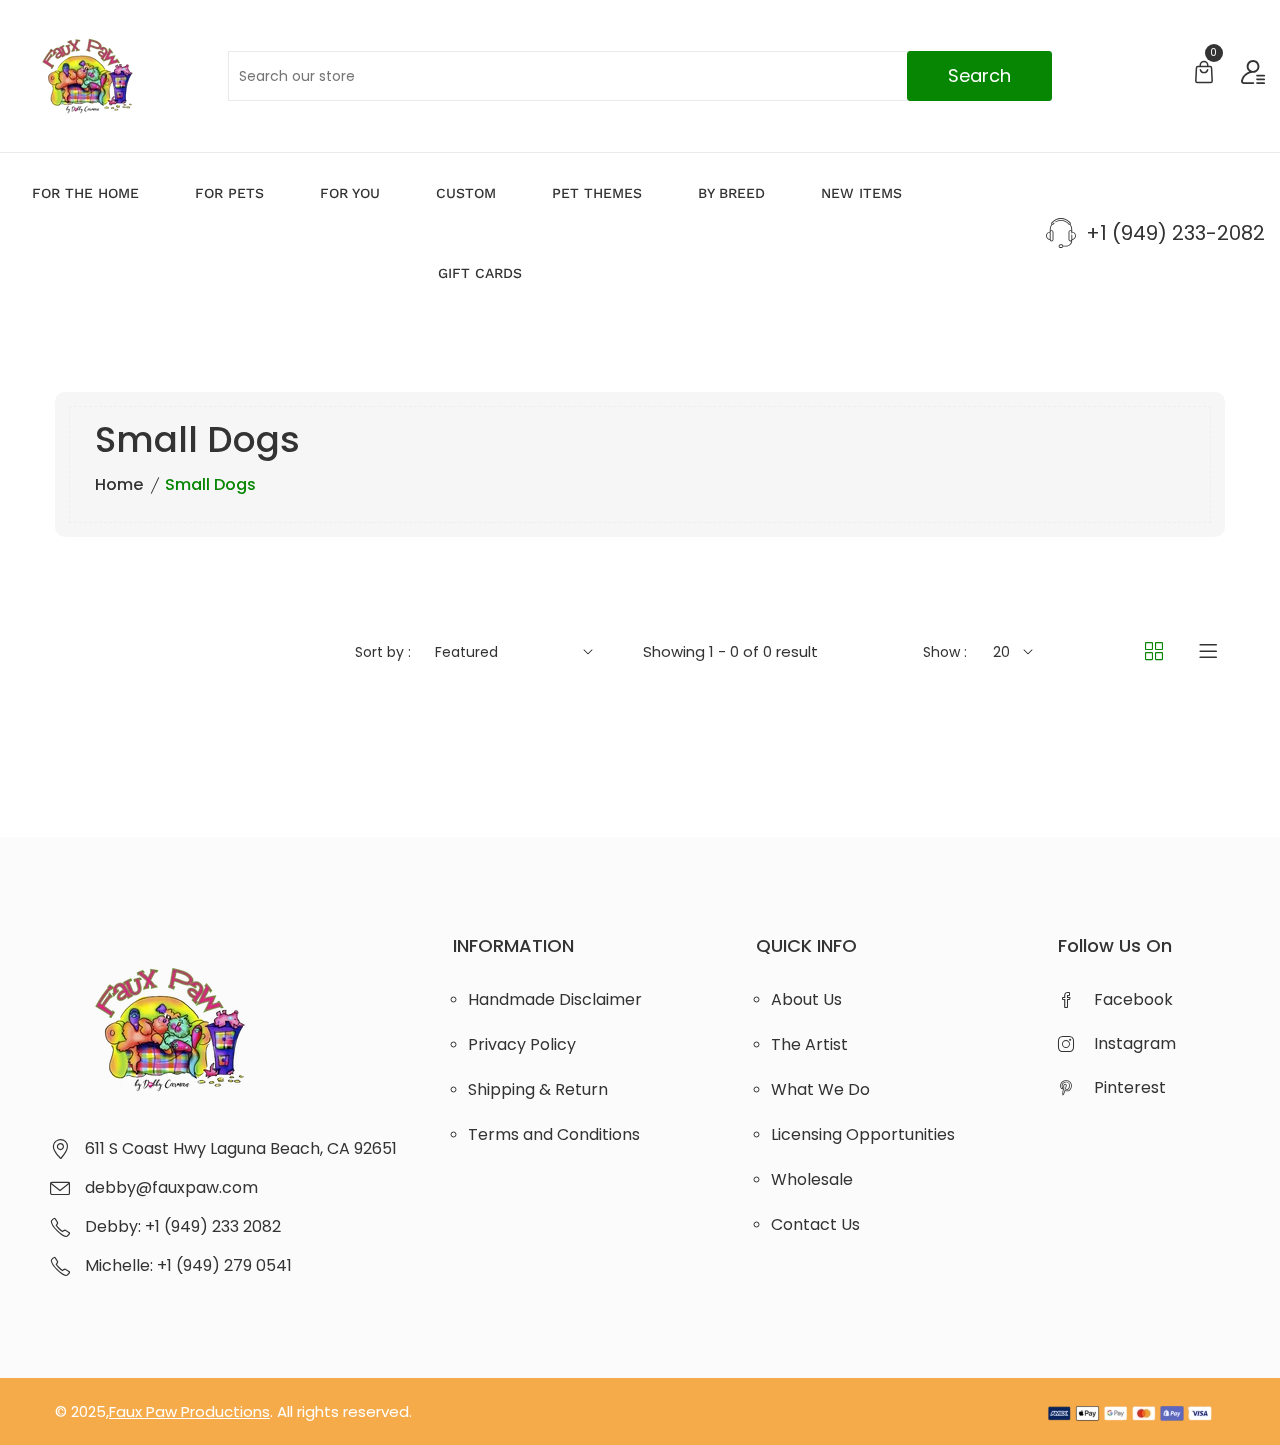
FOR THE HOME (85, 193)
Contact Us (815, 1224)
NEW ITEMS (861, 193)
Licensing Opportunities (863, 1134)
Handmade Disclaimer (555, 999)
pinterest (1130, 1087)
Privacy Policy (522, 1044)
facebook (1133, 999)
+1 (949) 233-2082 (1175, 233)
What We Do (820, 1089)
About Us (806, 999)
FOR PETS (229, 193)
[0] (1204, 74)
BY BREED (731, 193)
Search (979, 75)
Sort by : (383, 652)
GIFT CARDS (480, 273)
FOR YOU (350, 193)
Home (119, 484)
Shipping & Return (538, 1089)
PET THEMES (597, 193)
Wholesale (812, 1179)
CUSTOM (466, 193)
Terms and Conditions (554, 1134)
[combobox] (639, 76)
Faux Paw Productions (189, 1411)
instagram (1135, 1043)
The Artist (809, 1044)
